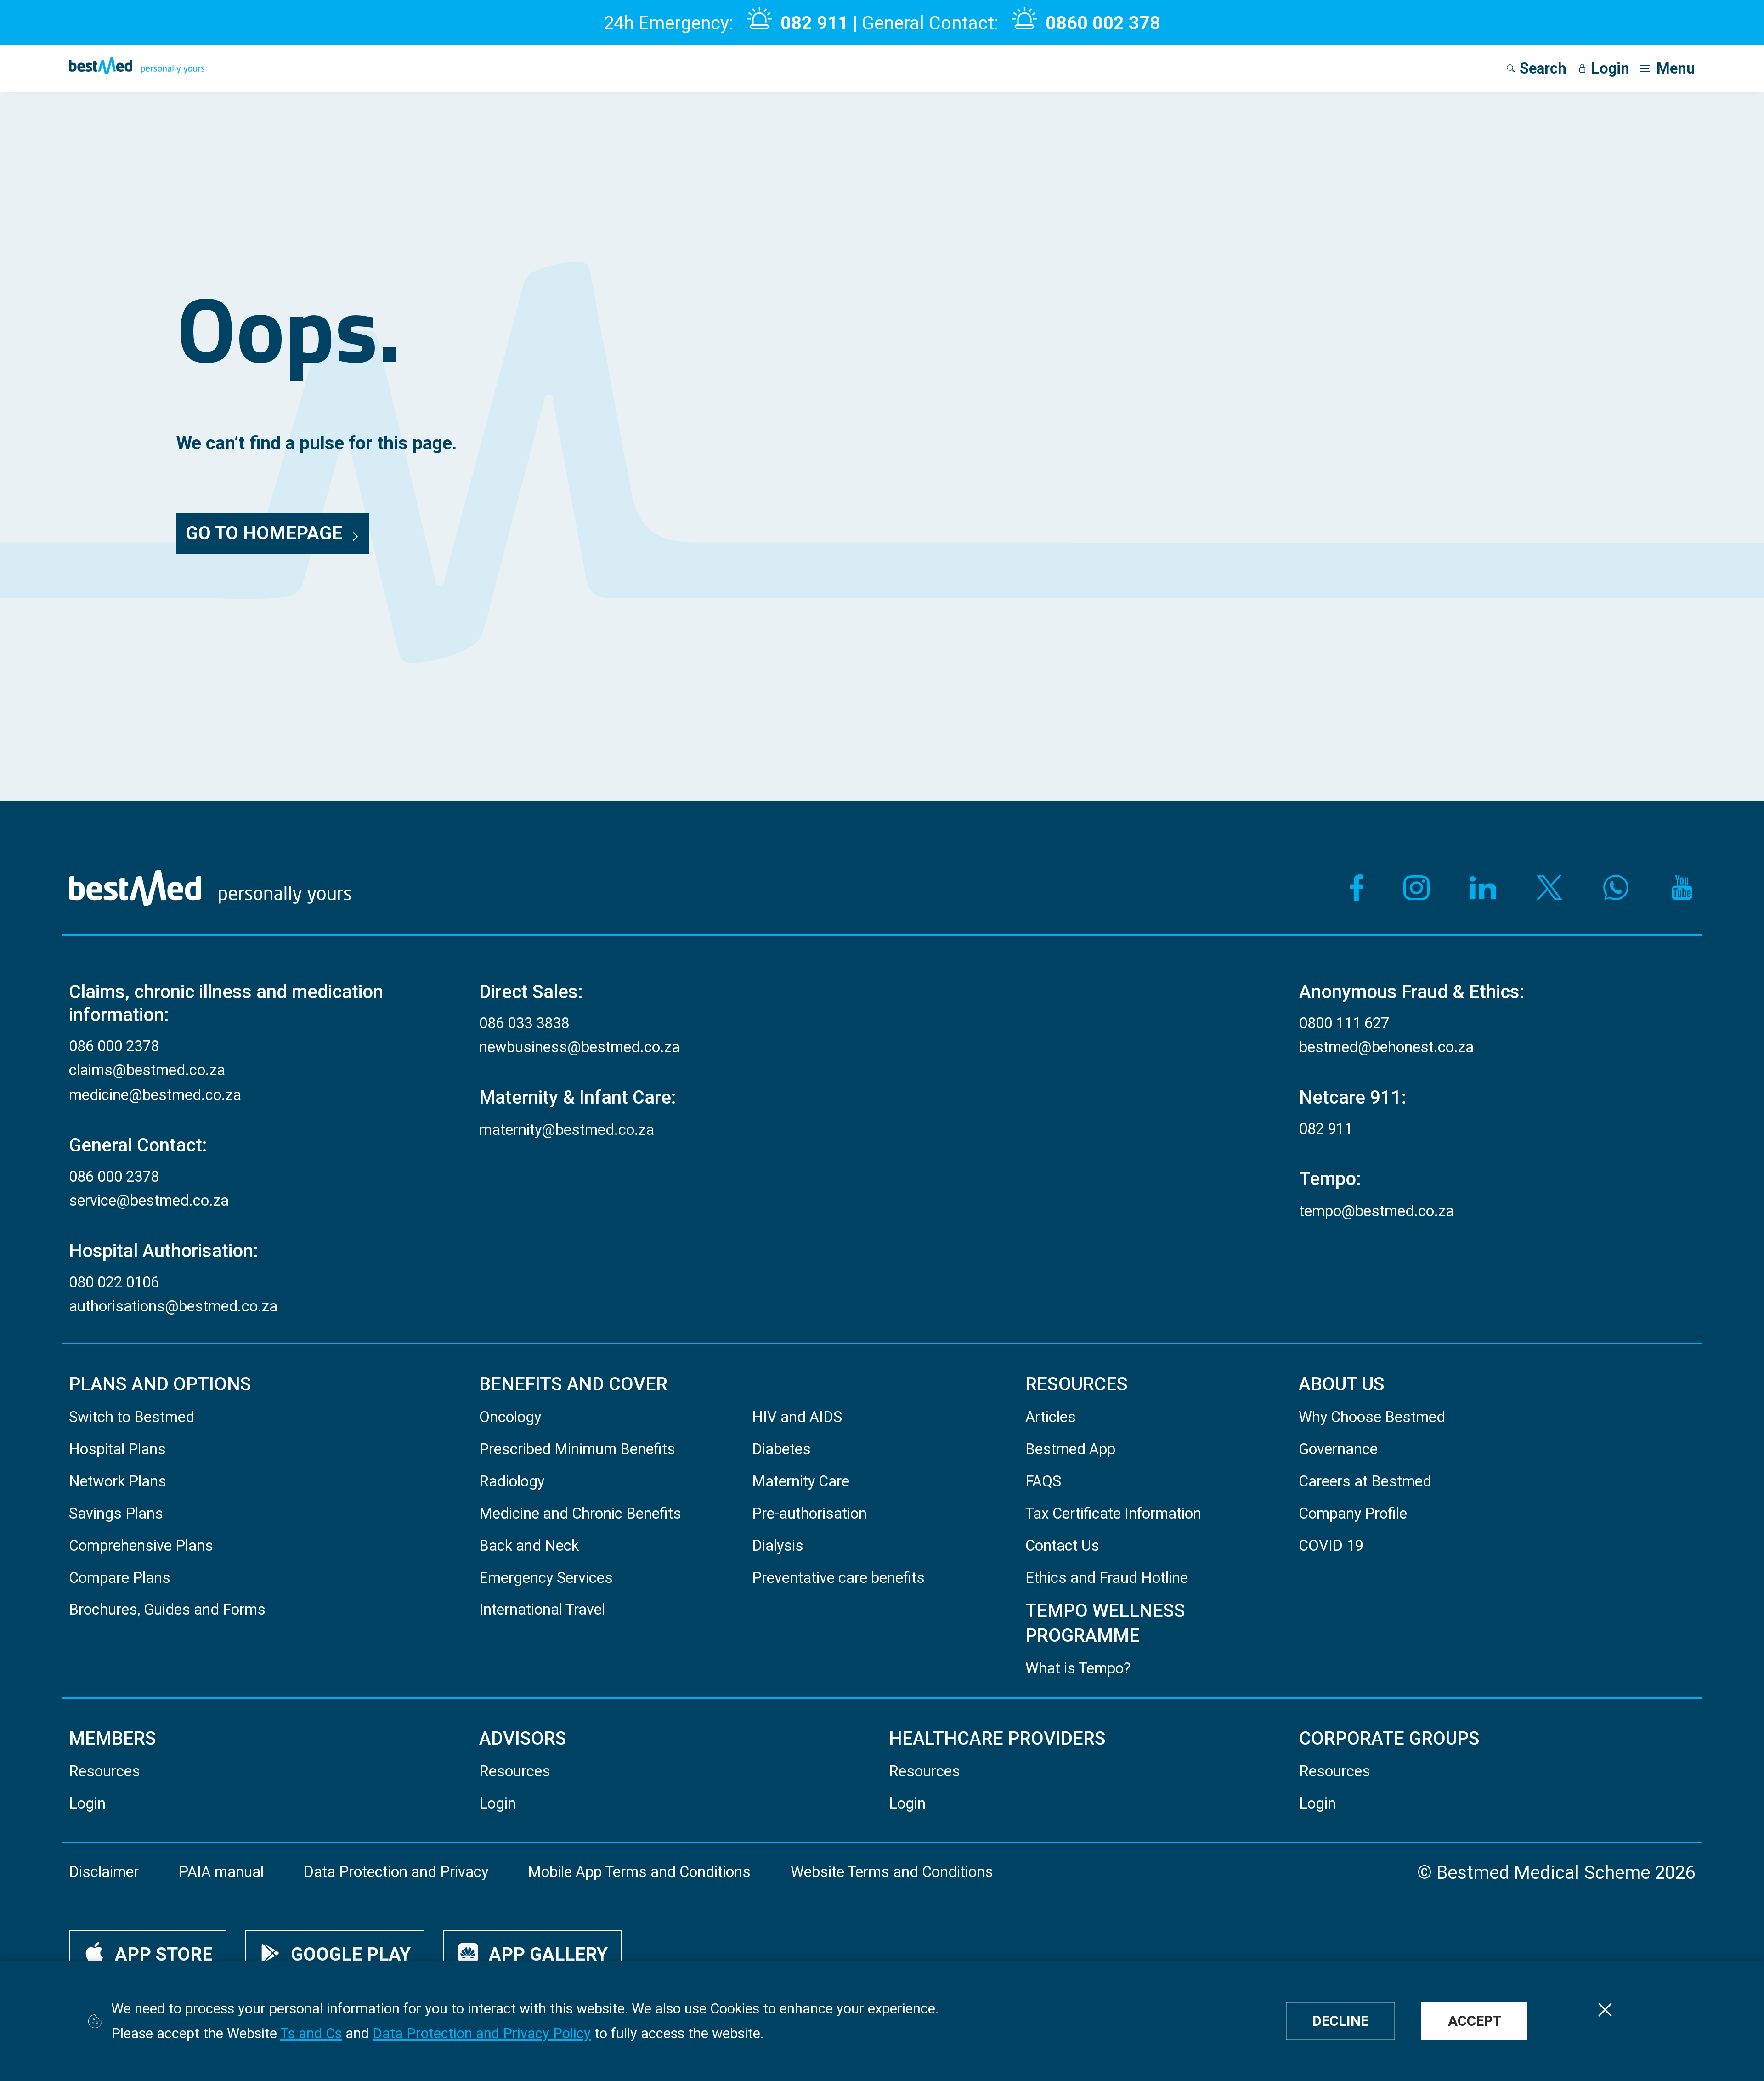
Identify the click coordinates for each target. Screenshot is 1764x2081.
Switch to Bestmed (132, 1417)
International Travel (542, 1610)
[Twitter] (1549, 888)
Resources (105, 1771)
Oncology (510, 1417)
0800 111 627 (1344, 1023)
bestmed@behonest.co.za (1386, 1047)
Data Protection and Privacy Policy (482, 2033)
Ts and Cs (311, 2033)
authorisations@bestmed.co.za (173, 1306)
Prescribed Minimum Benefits (577, 1449)
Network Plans (118, 1481)
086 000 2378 (114, 1046)
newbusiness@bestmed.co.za (580, 1047)
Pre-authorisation (809, 1514)
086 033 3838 (524, 1023)
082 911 (814, 23)
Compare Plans (120, 1578)
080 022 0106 (114, 1282)
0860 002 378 (1103, 23)
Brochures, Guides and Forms (167, 1610)
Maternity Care (801, 1481)
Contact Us (1062, 1546)
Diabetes (781, 1449)
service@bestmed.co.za (149, 1201)
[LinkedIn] (1483, 888)
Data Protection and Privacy (396, 1872)
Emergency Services (546, 1578)
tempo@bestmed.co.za (1377, 1211)
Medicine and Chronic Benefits (580, 1514)
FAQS (1043, 1481)
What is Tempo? (1078, 1668)
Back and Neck (529, 1546)
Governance (1338, 1449)
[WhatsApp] (1616, 888)
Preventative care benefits (838, 1578)
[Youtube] (1682, 888)
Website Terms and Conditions (892, 1872)
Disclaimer (104, 1872)
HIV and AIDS (797, 1417)
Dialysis (778, 1546)
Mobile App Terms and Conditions (639, 1872)
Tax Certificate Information (1113, 1514)
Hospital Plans (117, 1449)
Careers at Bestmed (1365, 1481)
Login (87, 1803)
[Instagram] (1417, 888)
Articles (1051, 1417)
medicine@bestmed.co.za (155, 1095)
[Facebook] (1350, 888)
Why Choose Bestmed (1372, 1417)
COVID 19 (1331, 1546)
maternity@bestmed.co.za (567, 1130)
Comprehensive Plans (141, 1546)
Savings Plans (116, 1514)
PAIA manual (221, 1872)
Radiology (512, 1481)
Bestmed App (1070, 1449)
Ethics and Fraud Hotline (1107, 1578)
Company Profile (1353, 1514)
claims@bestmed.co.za (147, 1070)
